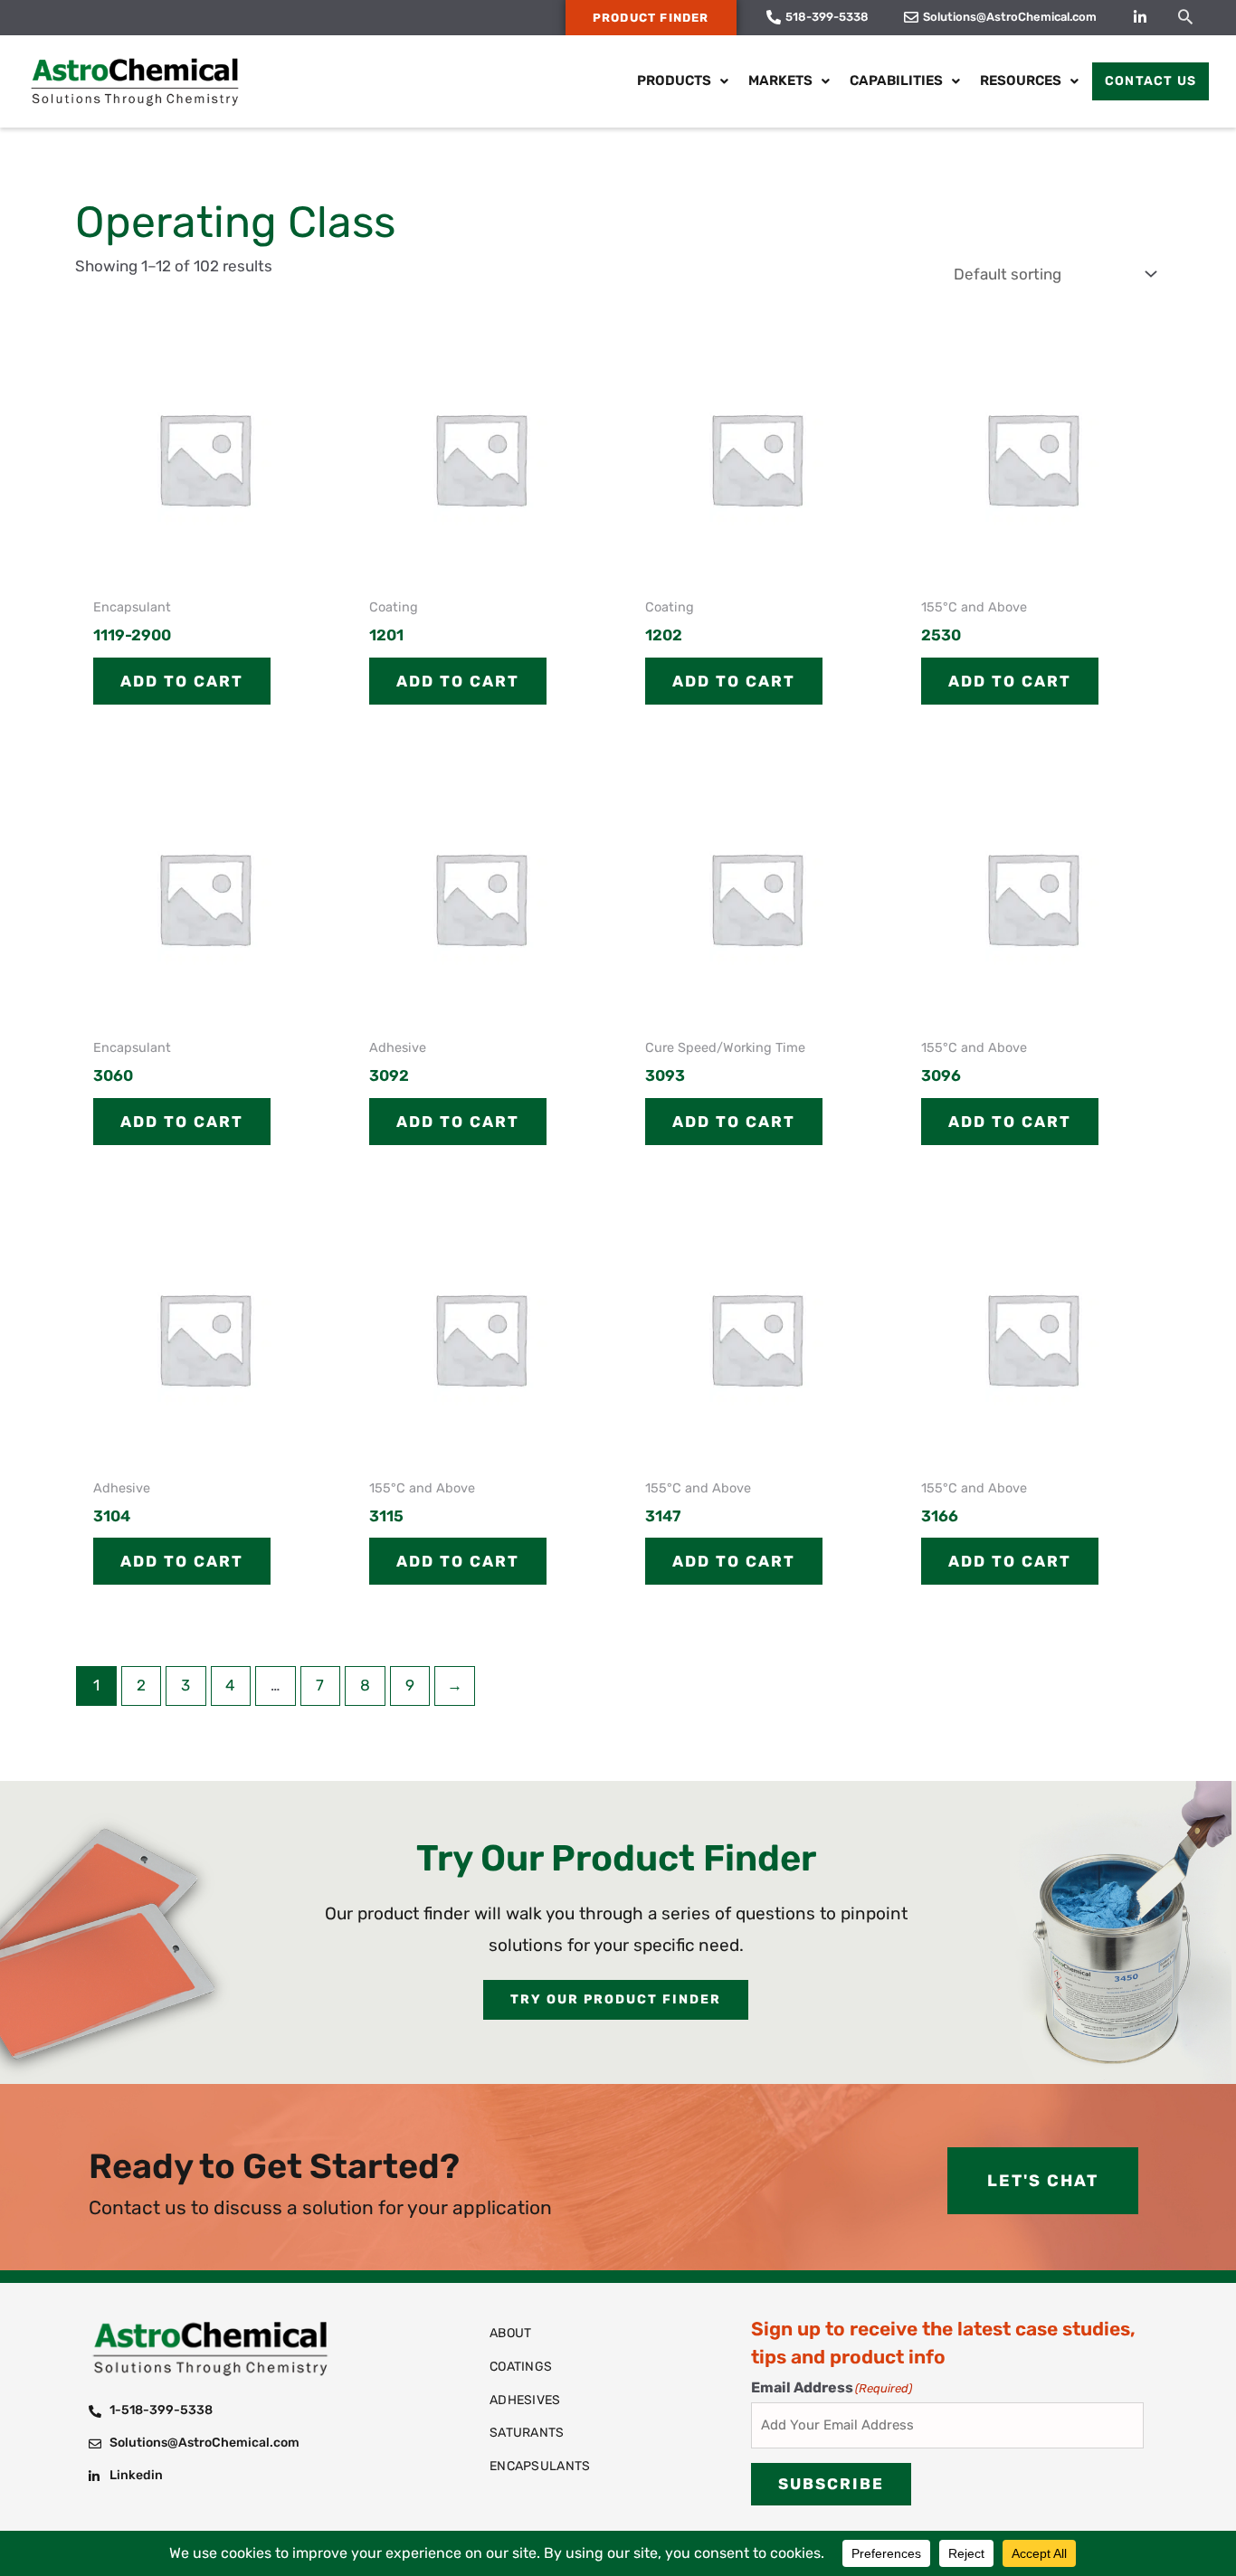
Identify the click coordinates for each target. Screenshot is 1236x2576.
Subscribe (831, 2484)
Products (674, 80)
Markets (780, 80)
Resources (1021, 80)
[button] (1185, 16)
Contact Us (1150, 81)
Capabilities (896, 80)
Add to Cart (182, 681)
